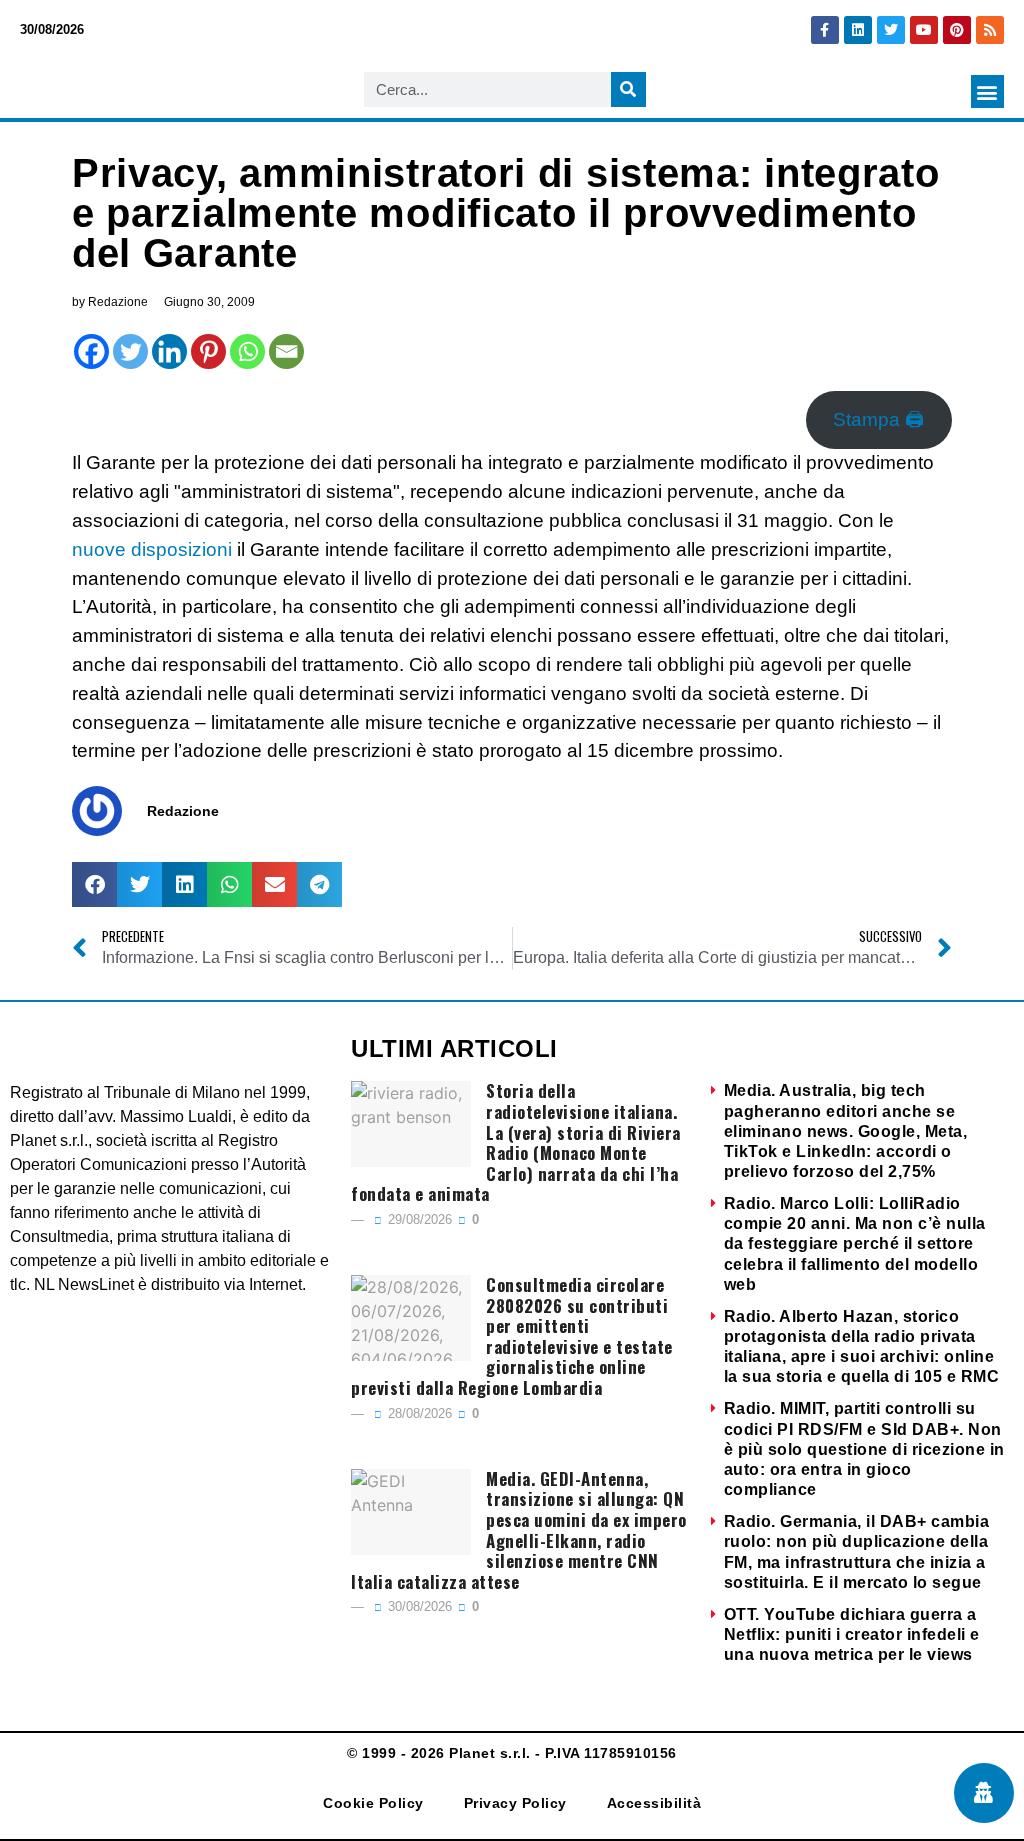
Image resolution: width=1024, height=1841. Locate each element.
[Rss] (990, 30)
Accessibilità (654, 1803)
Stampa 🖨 (878, 419)
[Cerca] (628, 89)
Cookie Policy (373, 1803)
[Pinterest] (957, 30)
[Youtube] (924, 30)
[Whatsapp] (247, 351)
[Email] (286, 351)
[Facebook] (91, 351)
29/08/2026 (418, 1219)
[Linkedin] (858, 30)
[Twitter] (891, 30)
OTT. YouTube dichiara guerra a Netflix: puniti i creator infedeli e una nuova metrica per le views (852, 1634)
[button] (987, 91)
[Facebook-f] (825, 30)
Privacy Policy (515, 1803)
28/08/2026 (418, 1413)
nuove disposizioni (154, 549)
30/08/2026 (418, 1606)
